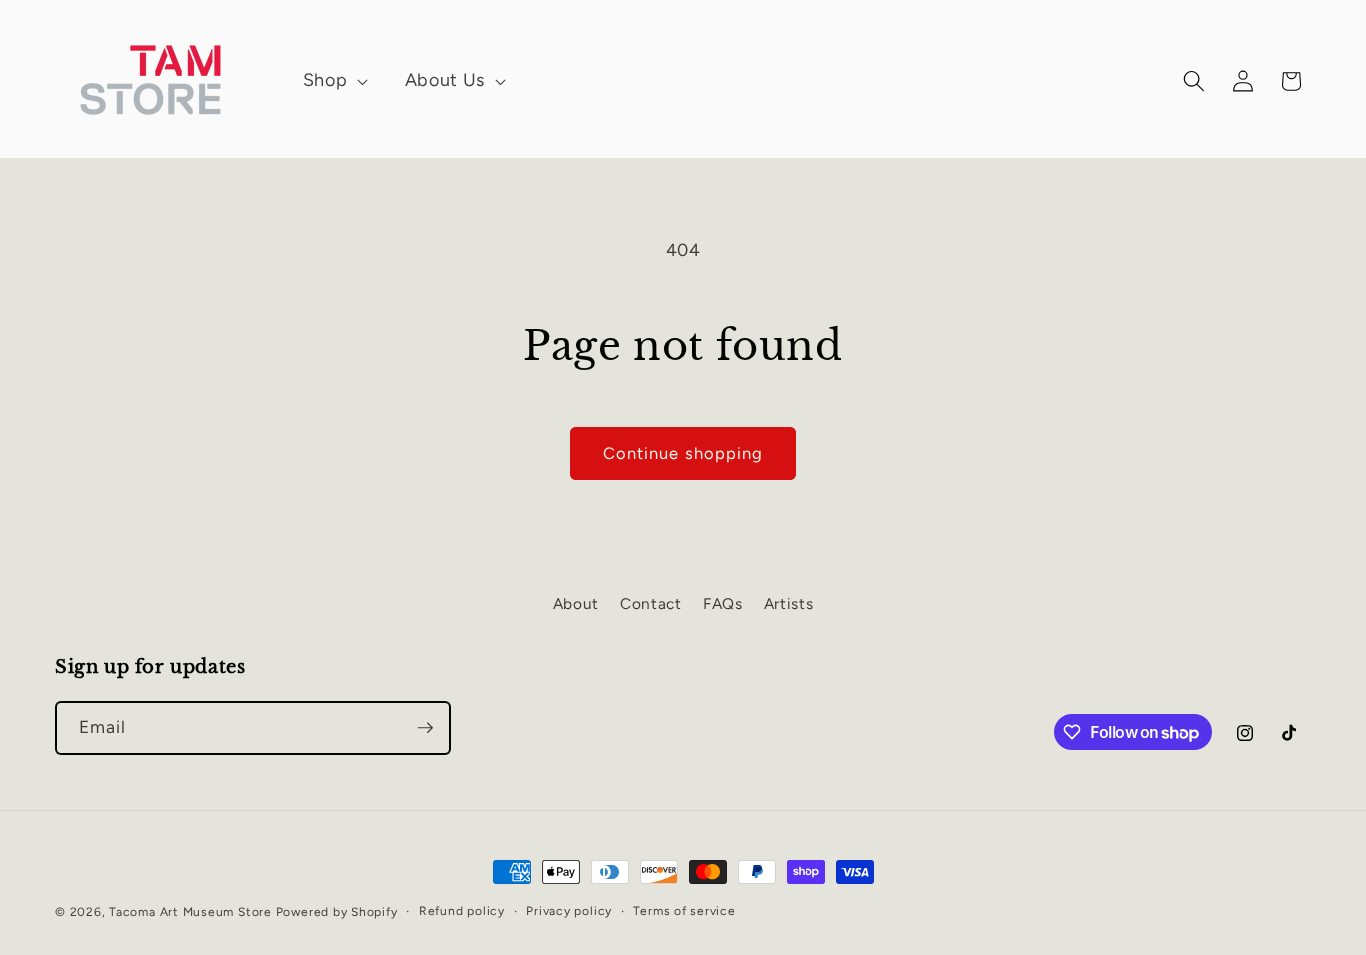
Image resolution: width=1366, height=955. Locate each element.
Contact (651, 603)
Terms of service (684, 911)
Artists (789, 603)
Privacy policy (569, 911)
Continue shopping (683, 453)
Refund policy (462, 911)
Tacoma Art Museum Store (192, 912)
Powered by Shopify (337, 912)
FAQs (723, 603)
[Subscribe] (425, 728)
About (576, 603)
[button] (326, 81)
